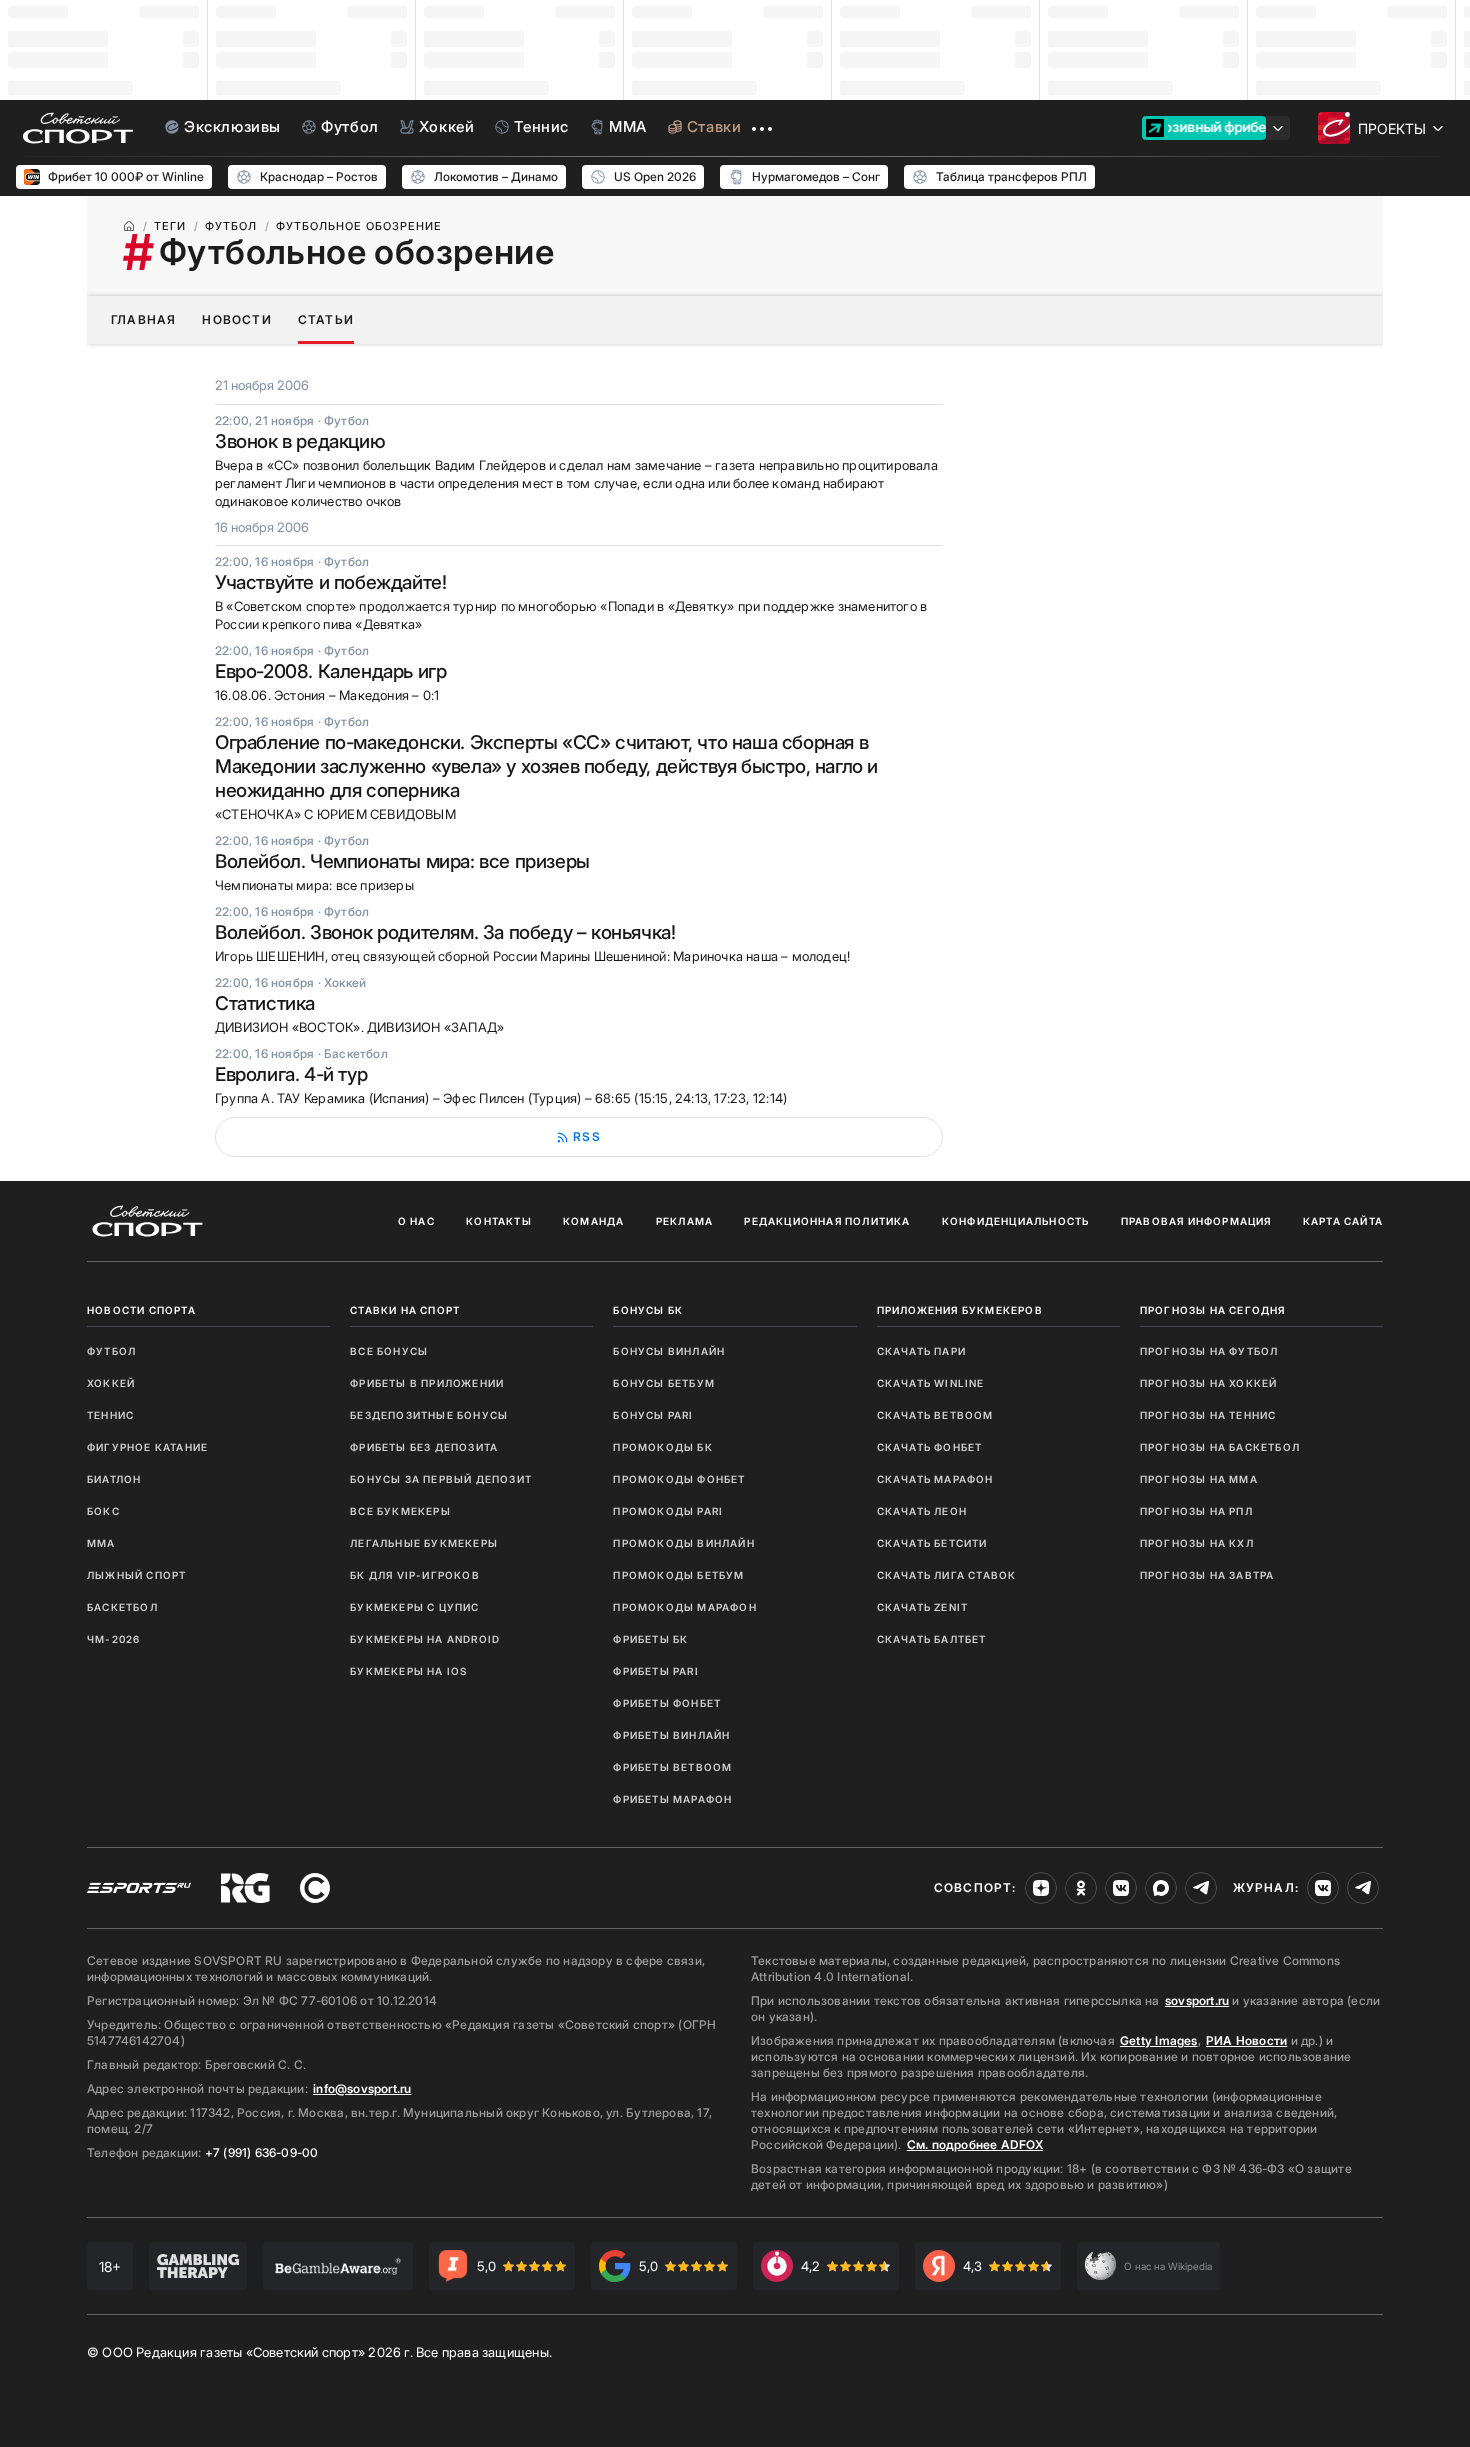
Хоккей (111, 1383)
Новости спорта (141, 1310)
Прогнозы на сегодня (1213, 1310)
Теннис (110, 1415)
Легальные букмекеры (424, 1543)
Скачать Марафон (935, 1479)
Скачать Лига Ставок (947, 1575)
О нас (416, 1221)
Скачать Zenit (923, 1607)
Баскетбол (122, 1607)
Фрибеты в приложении (427, 1383)
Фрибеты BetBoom (672, 1767)
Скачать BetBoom (935, 1415)
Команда (593, 1221)
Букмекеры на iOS (408, 1671)
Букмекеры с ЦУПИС (414, 1607)
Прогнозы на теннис (1208, 1415)
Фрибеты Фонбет (667, 1703)
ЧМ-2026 (113, 1639)
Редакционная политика (827, 1221)
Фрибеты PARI (655, 1671)
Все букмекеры (400, 1511)
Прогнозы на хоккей (1209, 1383)
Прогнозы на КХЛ (1197, 1543)
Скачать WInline (931, 1383)
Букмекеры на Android (425, 1639)
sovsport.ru (1197, 2000)
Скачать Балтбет (932, 1639)
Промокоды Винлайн (683, 1543)
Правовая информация (1196, 1221)
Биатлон (114, 1479)
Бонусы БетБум (664, 1383)
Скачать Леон (922, 1511)
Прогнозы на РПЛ (1196, 1511)
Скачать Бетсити (932, 1543)
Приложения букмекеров (960, 1310)
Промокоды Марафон (684, 1607)
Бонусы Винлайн (669, 1351)
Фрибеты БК (650, 1639)
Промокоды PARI (668, 1511)
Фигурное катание (147, 1447)
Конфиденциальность (1016, 1221)
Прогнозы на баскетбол (1220, 1447)
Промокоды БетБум (678, 1575)
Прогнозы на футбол (1209, 1351)
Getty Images (1159, 2040)
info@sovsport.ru (362, 2088)
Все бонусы (389, 1351)
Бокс (103, 1511)
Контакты (499, 1221)
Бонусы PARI (653, 1415)
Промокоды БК (662, 1447)
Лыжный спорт (136, 1575)
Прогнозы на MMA (1199, 1479)
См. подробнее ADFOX (975, 2144)
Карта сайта (1343, 1221)
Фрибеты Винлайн (671, 1735)
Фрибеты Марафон (672, 1799)
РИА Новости (1246, 2040)
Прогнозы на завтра (1207, 1575)
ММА (101, 1543)
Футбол (111, 1351)
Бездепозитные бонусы (429, 1415)
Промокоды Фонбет (679, 1479)
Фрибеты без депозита (424, 1447)
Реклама (684, 1221)
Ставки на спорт (405, 1310)
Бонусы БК (648, 1310)
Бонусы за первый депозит (441, 1479)
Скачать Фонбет (930, 1447)
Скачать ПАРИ (921, 1351)
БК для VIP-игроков (415, 1575)
